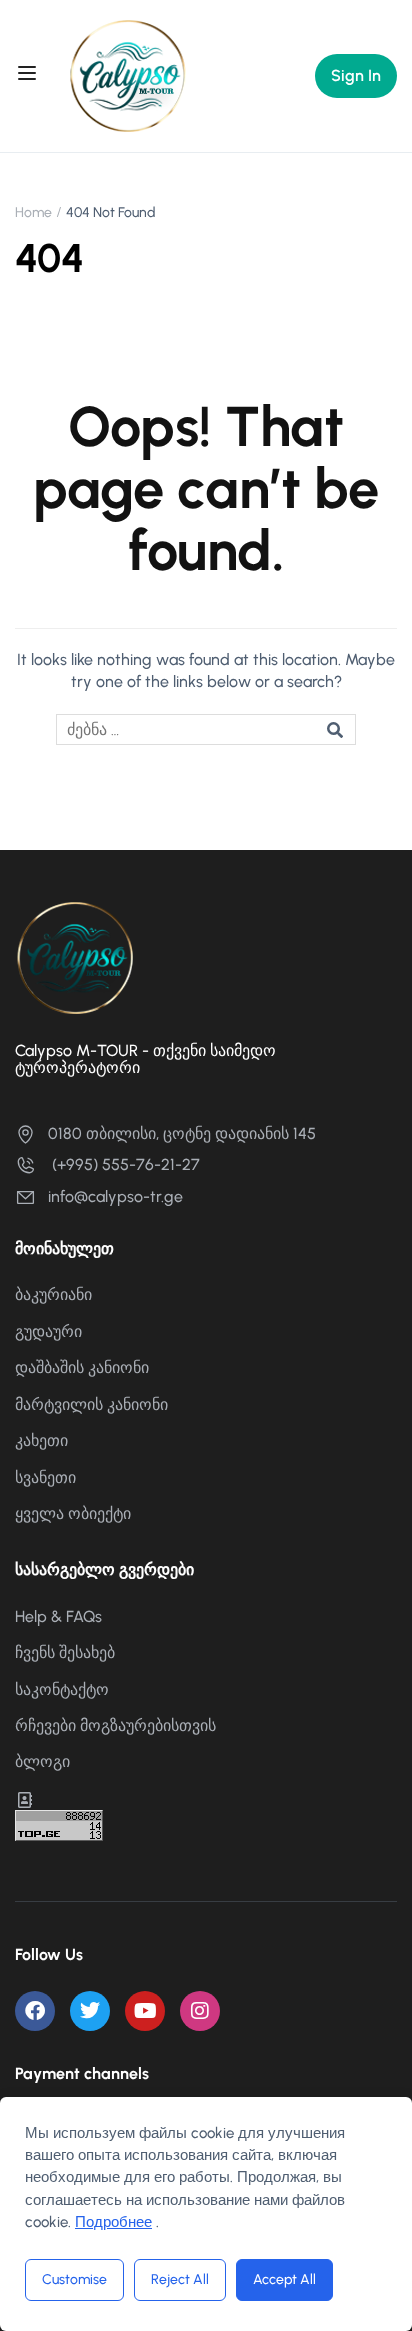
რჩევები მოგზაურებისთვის (115, 1725)
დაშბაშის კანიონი (82, 1367)
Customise (74, 2279)
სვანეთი (45, 1477)
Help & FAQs (58, 1616)
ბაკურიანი (53, 1294)
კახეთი (41, 1440)
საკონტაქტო (62, 1689)
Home (33, 212)
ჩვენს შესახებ (65, 1652)
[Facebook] (35, 2011)
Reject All (180, 2279)
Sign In (356, 75)
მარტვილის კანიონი (91, 1404)
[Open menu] (29, 76)
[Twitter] (90, 2011)
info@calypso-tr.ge (115, 1196)
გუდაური (48, 1331)
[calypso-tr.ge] (128, 74)
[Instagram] (200, 2011)
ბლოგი (42, 1761)
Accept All (284, 2279)
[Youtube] (145, 2011)
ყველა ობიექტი (73, 1513)
